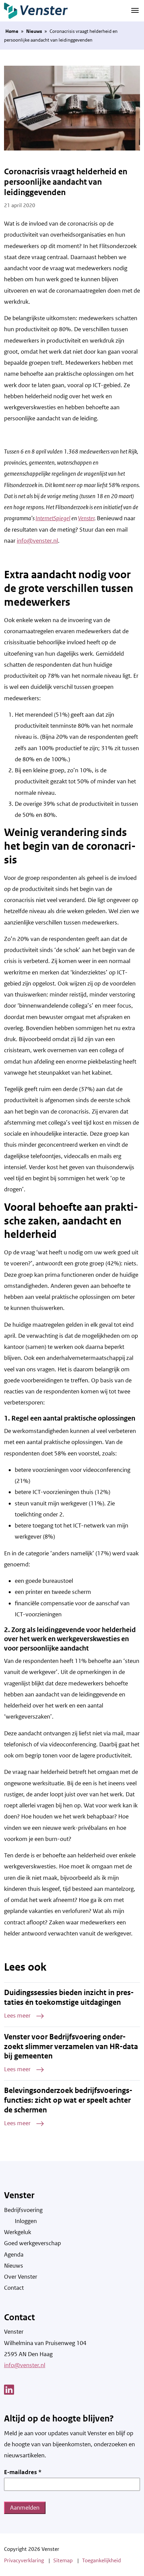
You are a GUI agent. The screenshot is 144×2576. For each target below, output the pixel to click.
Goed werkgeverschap (32, 2243)
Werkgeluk (18, 2232)
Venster (86, 518)
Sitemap (63, 2560)
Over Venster (21, 2277)
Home (12, 31)
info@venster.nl (37, 541)
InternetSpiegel (53, 518)
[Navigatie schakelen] (135, 10)
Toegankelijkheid (101, 2560)
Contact (14, 2288)
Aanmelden (25, 2508)
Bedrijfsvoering (23, 2210)
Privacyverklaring (24, 2560)
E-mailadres (23, 2472)
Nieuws (34, 31)
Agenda (14, 2255)
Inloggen (26, 2221)
